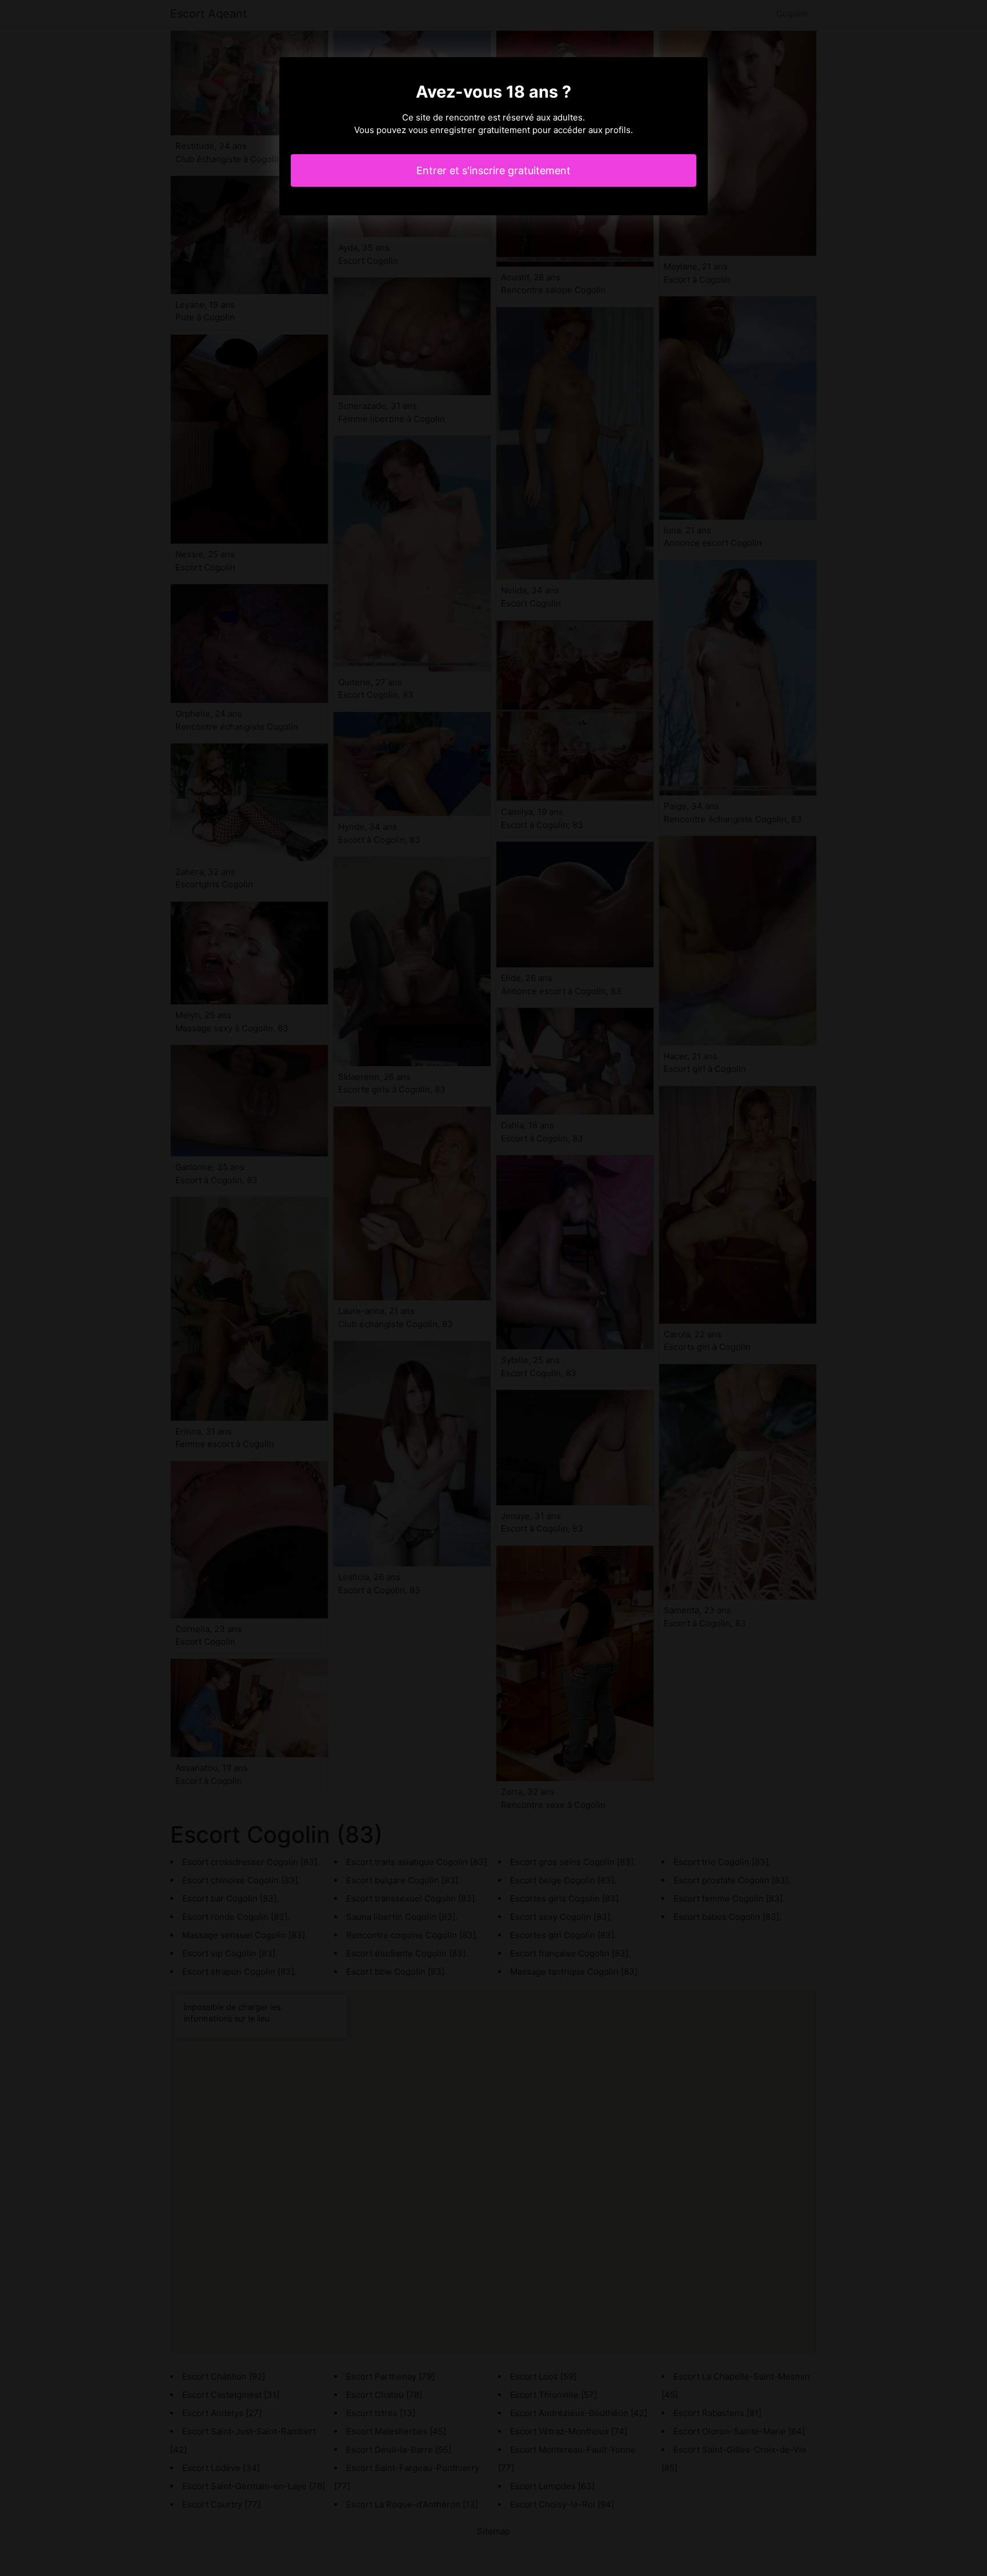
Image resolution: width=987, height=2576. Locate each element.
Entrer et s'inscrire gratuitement (493, 170)
